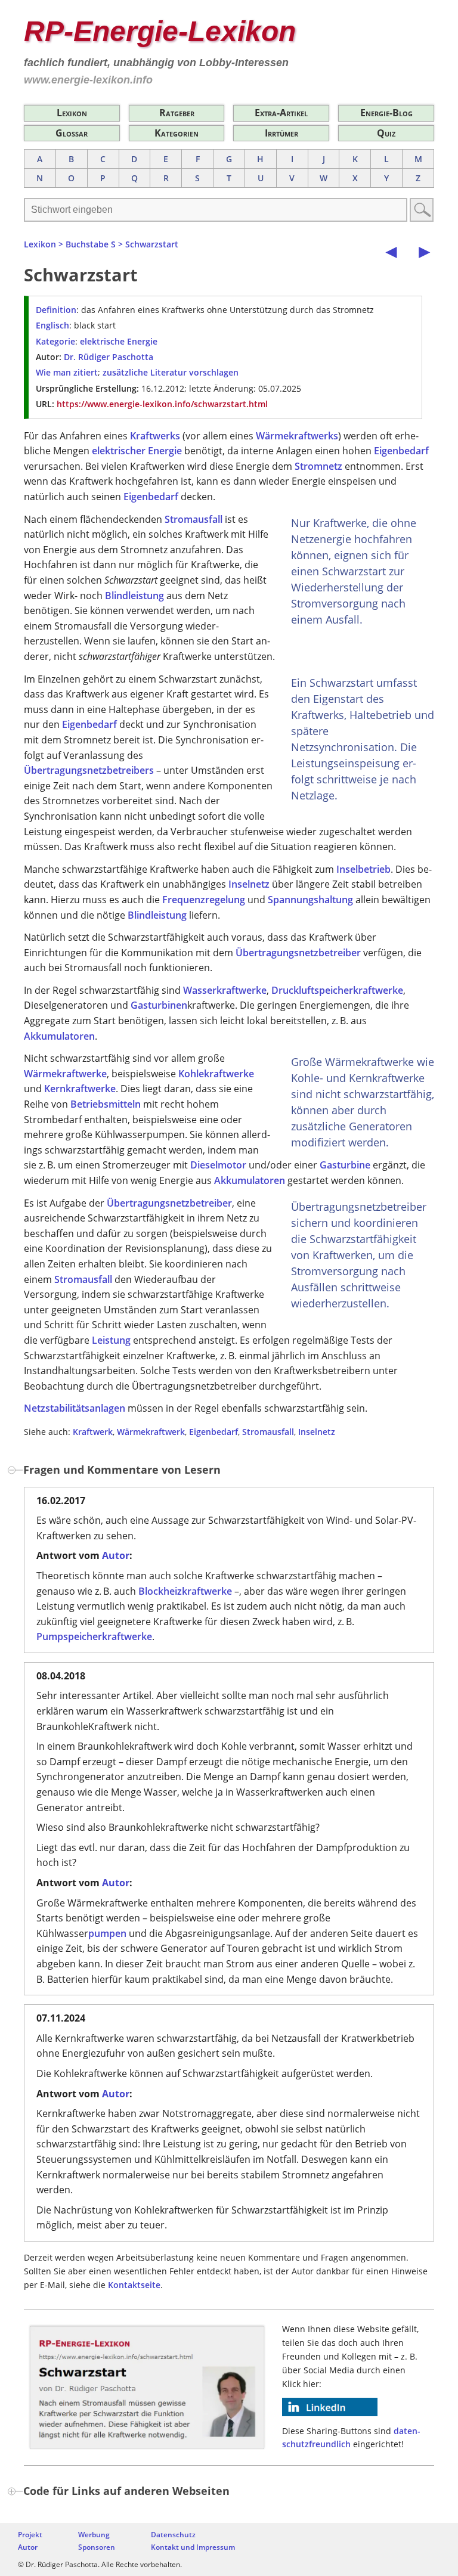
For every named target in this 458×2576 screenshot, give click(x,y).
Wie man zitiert (67, 372)
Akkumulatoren (59, 1036)
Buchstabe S (91, 244)
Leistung (111, 1340)
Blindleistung (134, 596)
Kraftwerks (155, 436)
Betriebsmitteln (106, 1104)
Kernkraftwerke (80, 1089)
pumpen (107, 1933)
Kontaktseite (134, 2285)
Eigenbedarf (401, 451)
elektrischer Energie (137, 451)
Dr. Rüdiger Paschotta (109, 357)
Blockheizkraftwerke (185, 1591)
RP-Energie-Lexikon (160, 31)
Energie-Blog (386, 113)
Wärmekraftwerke (65, 1074)
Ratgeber (177, 113)
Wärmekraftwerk (151, 1432)
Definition (56, 310)
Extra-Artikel (281, 113)
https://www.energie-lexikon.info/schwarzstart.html (162, 404)
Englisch (52, 325)
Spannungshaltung (310, 900)
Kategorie (55, 341)
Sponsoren (97, 2547)
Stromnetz (318, 466)
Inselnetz (249, 884)
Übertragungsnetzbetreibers (89, 770)
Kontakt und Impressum (193, 2547)
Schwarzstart (152, 244)
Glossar (72, 133)
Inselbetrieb (363, 869)
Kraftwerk (93, 1432)
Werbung (94, 2535)
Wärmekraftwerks (297, 436)
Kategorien (177, 133)
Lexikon (72, 113)
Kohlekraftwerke (216, 1074)
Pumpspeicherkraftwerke (94, 1636)
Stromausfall (194, 519)
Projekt (30, 2535)
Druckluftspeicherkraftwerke (337, 990)
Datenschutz (173, 2535)
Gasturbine (345, 1165)
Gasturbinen (159, 1005)
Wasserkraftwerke (225, 990)
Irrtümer (281, 133)
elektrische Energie (119, 341)
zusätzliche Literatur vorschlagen (171, 372)
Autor (116, 1555)
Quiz (386, 133)
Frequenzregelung (204, 900)
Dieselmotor (218, 1165)
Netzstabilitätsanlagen (75, 1408)
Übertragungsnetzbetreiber (298, 953)
